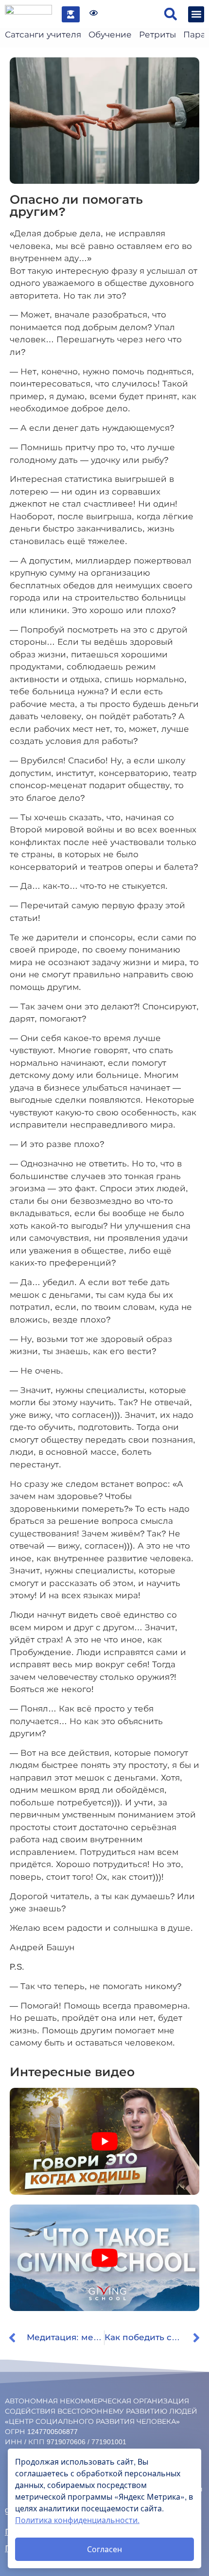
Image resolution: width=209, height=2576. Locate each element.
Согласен (104, 2549)
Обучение (110, 35)
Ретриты (157, 35)
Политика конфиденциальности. (77, 2520)
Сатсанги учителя (43, 35)
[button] (170, 14)
